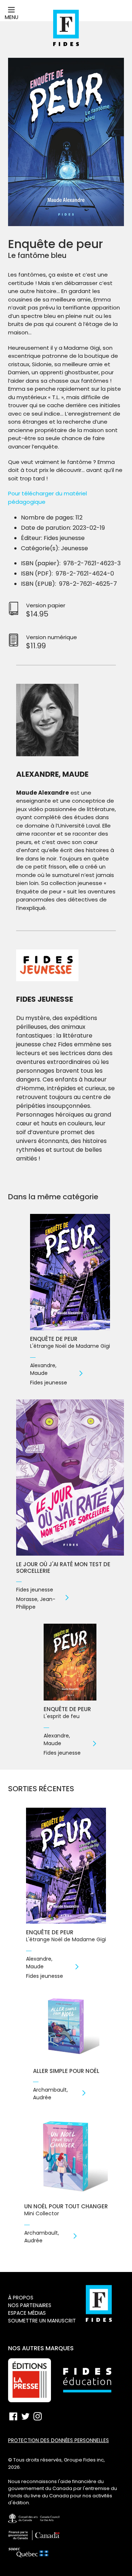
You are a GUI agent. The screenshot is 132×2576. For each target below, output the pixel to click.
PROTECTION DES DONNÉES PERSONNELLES (58, 2440)
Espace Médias (27, 2313)
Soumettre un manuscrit (42, 2321)
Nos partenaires (30, 2305)
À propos (21, 2298)
